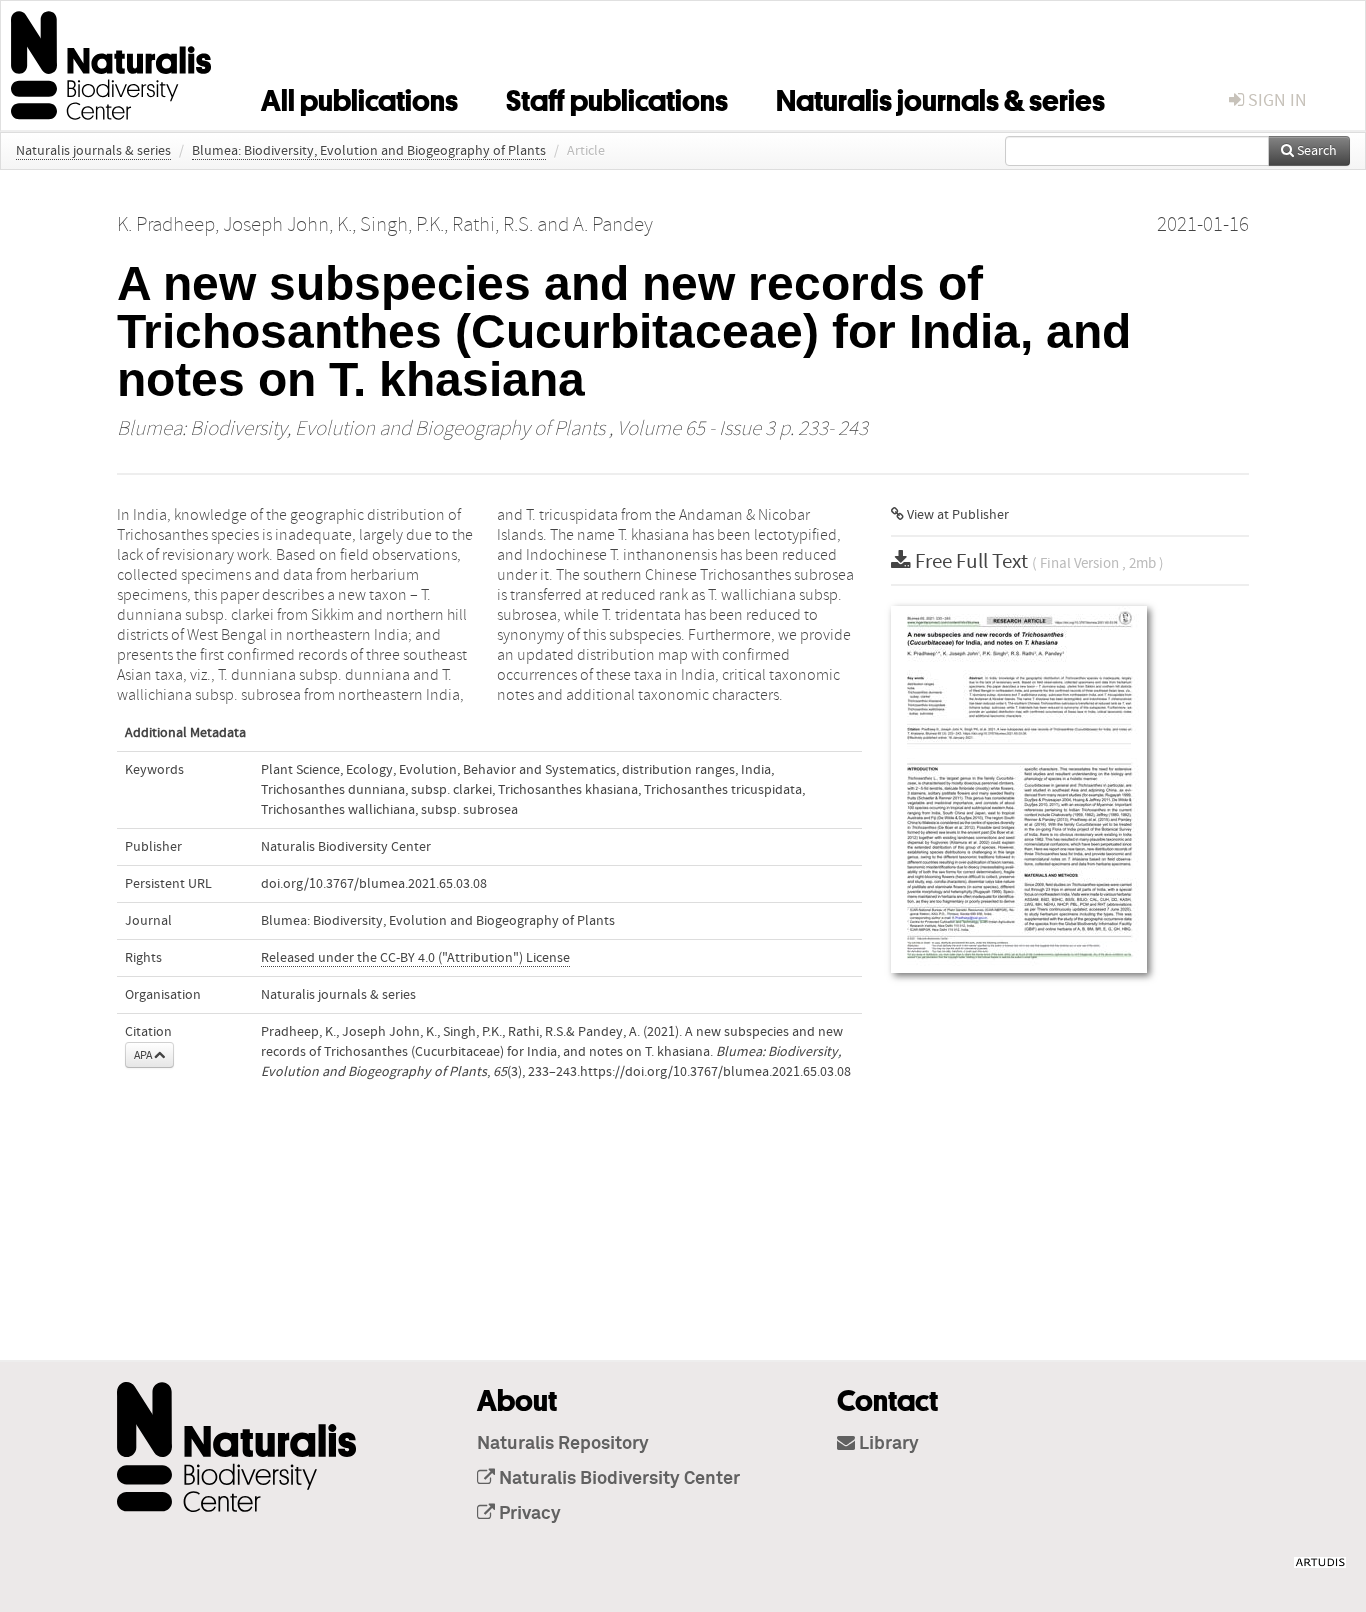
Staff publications (617, 97)
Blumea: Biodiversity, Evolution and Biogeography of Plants (369, 151)
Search (1315, 151)
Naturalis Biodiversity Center (617, 1479)
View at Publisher (956, 515)
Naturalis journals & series (940, 97)
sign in (1275, 100)
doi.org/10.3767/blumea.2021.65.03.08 (374, 884)
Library (887, 1444)
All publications (359, 97)
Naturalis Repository (563, 1444)
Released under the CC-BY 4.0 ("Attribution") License (415, 958)
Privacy (528, 1514)
